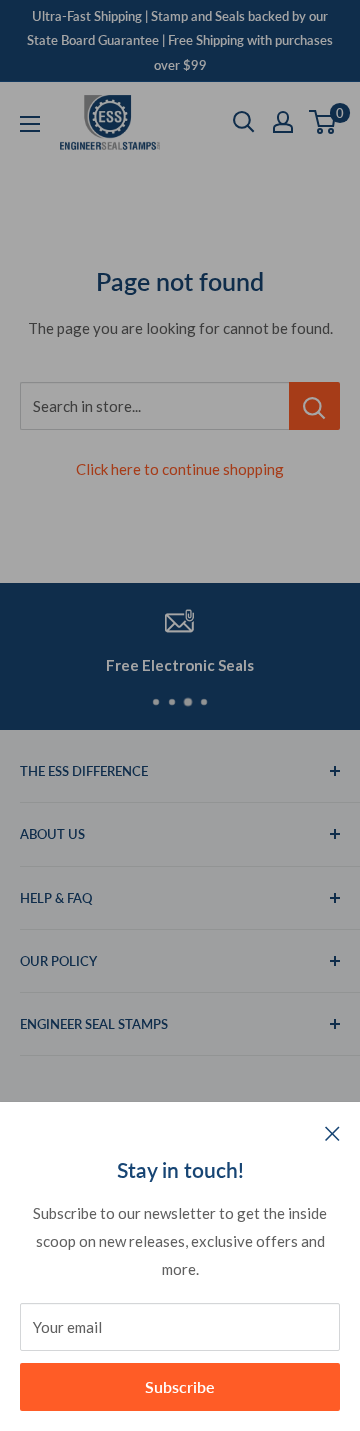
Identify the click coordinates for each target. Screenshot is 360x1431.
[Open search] (244, 122)
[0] (323, 122)
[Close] (332, 1132)
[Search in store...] (314, 406)
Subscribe (180, 1386)
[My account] (283, 122)
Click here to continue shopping (180, 469)
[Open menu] (30, 124)
